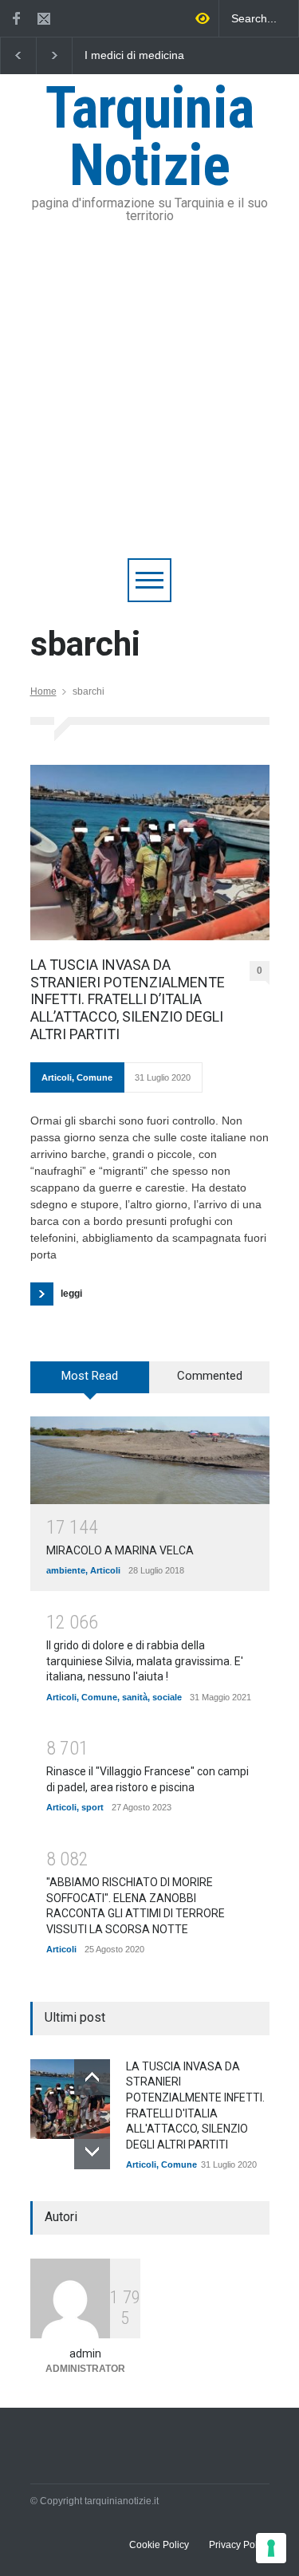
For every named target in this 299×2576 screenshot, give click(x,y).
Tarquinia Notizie (150, 137)
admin (85, 2353)
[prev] (92, 2077)
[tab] (90, 1383)
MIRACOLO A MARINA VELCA (120, 1550)
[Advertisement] (149, 401)
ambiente (66, 1570)
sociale (167, 1697)
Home (43, 691)
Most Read (90, 1376)
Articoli (57, 1077)
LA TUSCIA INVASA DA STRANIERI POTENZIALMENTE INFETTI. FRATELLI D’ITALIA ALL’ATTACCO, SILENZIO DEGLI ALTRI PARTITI (128, 999)
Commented (210, 1376)
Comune (94, 1077)
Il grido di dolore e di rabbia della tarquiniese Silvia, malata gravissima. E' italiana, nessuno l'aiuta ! (145, 1661)
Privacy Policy (239, 2545)
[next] (92, 2151)
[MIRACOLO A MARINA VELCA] (150, 1460)
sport (92, 1807)
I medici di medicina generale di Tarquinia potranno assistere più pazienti (141, 56)
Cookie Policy (159, 2545)
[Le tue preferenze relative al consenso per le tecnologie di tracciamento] (271, 2548)
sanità (135, 1697)
